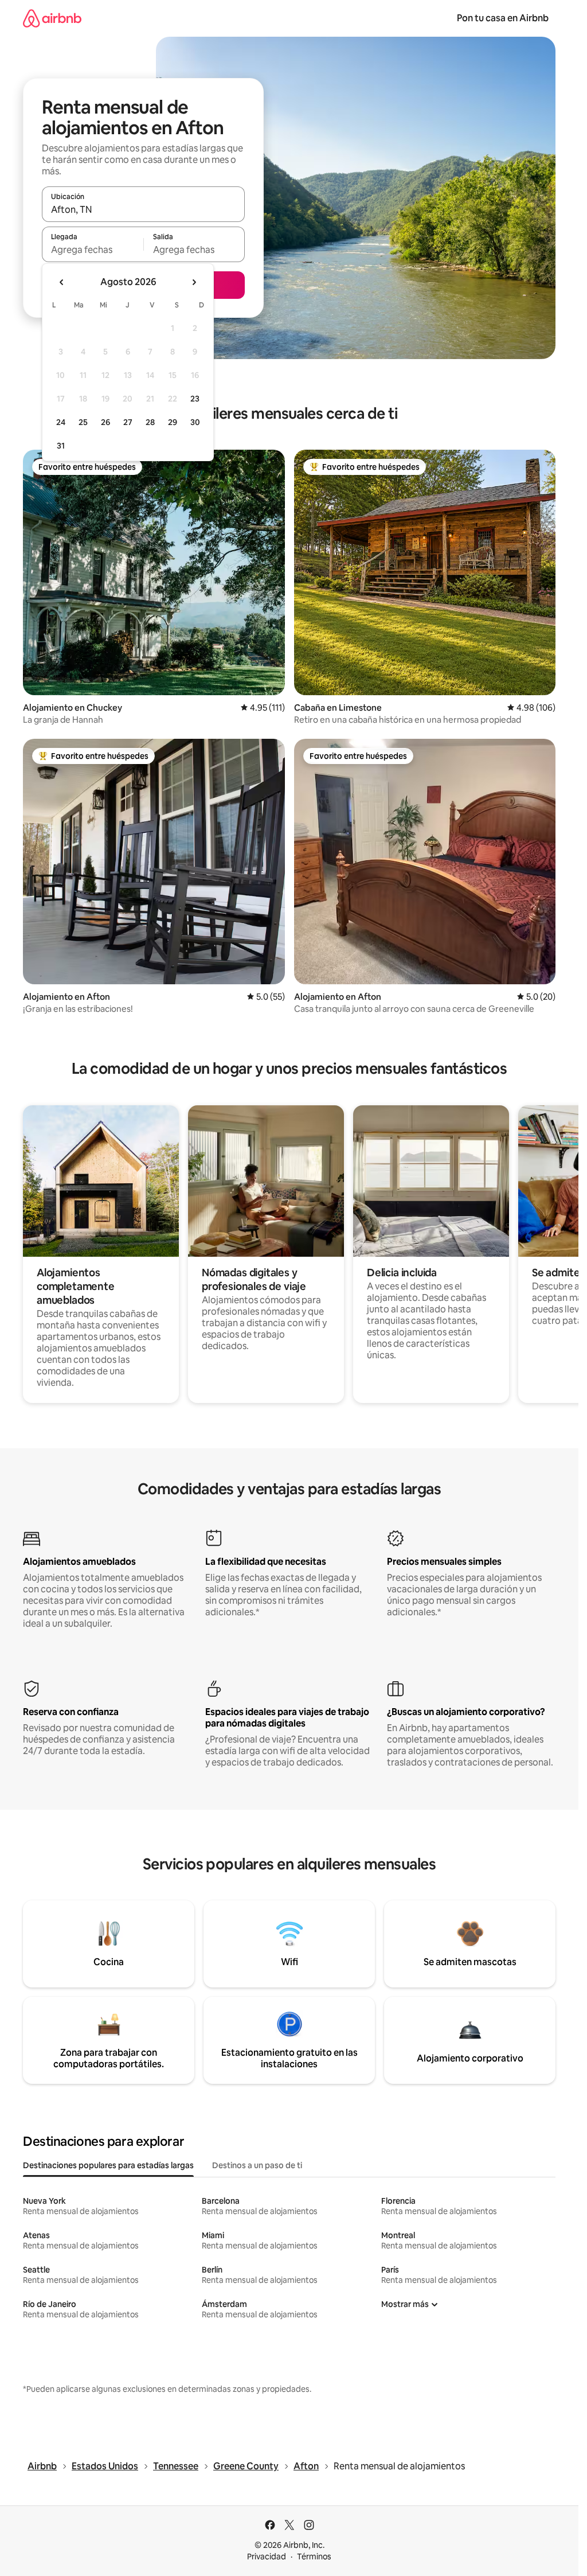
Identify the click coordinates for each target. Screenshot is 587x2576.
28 (150, 422)
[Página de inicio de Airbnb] (52, 18)
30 (195, 422)
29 (173, 422)
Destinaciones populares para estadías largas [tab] (108, 2165)
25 (83, 422)
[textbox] (93, 250)
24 (61, 422)
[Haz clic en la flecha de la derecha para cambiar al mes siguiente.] (194, 282)
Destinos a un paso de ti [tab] (257, 2165)
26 (105, 422)
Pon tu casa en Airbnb (503, 18)
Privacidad (267, 2556)
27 (128, 422)
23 (195, 399)
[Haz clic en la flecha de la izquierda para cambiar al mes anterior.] (62, 282)
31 (61, 446)
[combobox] (143, 209)
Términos (314, 2556)
